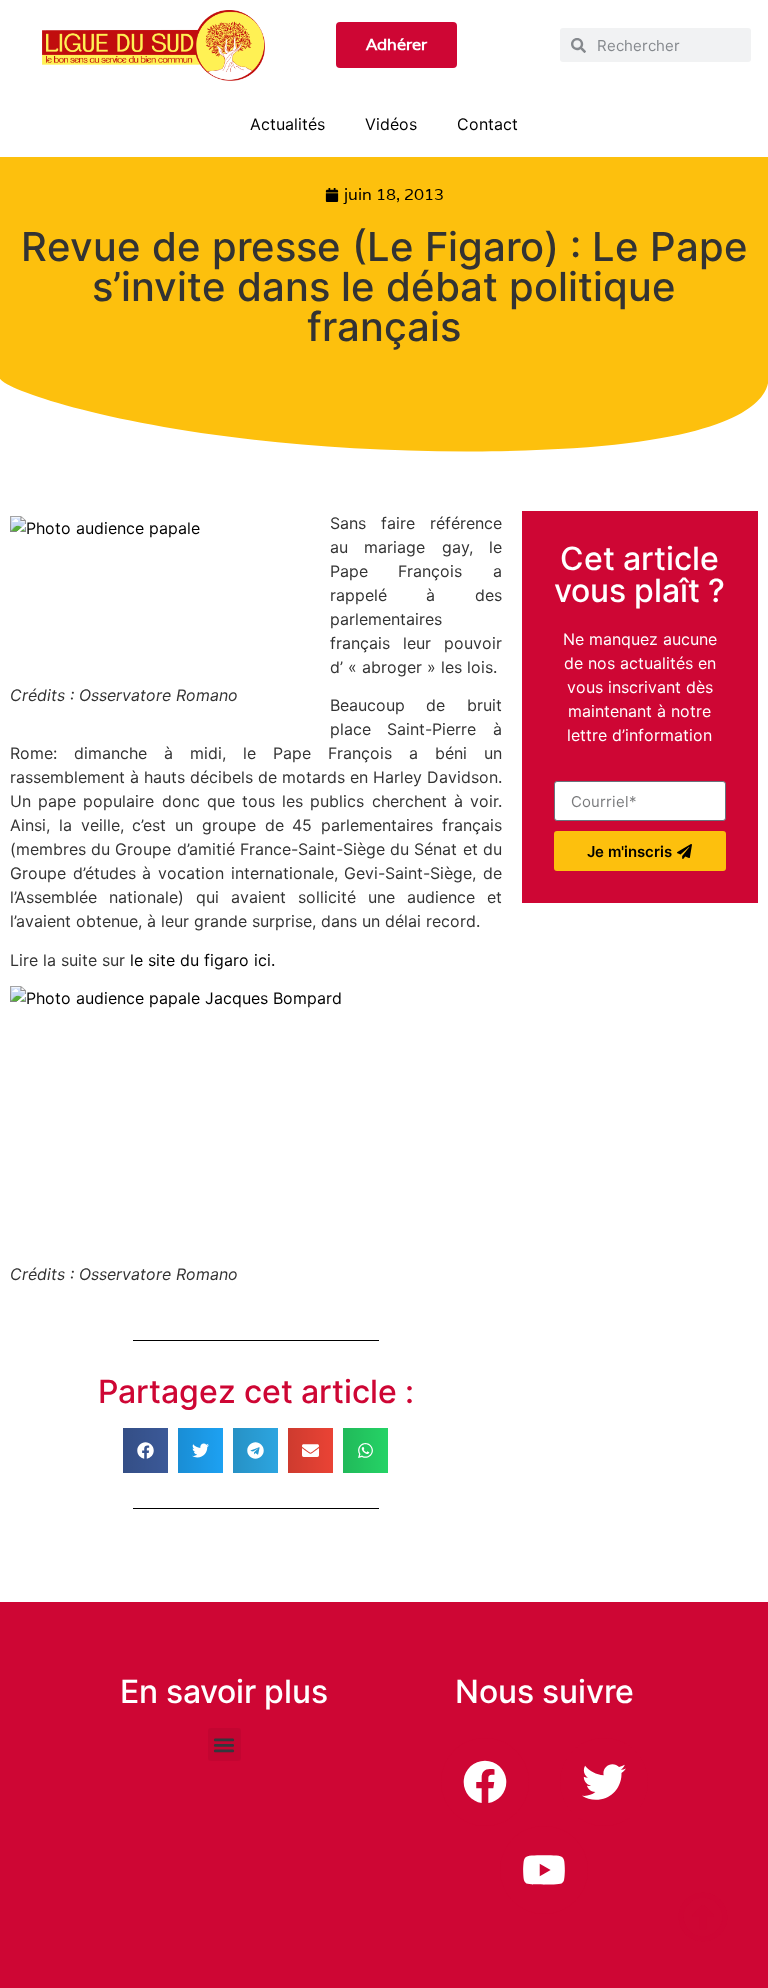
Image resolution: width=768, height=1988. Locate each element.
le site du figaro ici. (202, 960)
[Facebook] (485, 1782)
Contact (487, 124)
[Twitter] (604, 1782)
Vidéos (391, 124)
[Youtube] (544, 1870)
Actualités (287, 124)
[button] (145, 1450)
